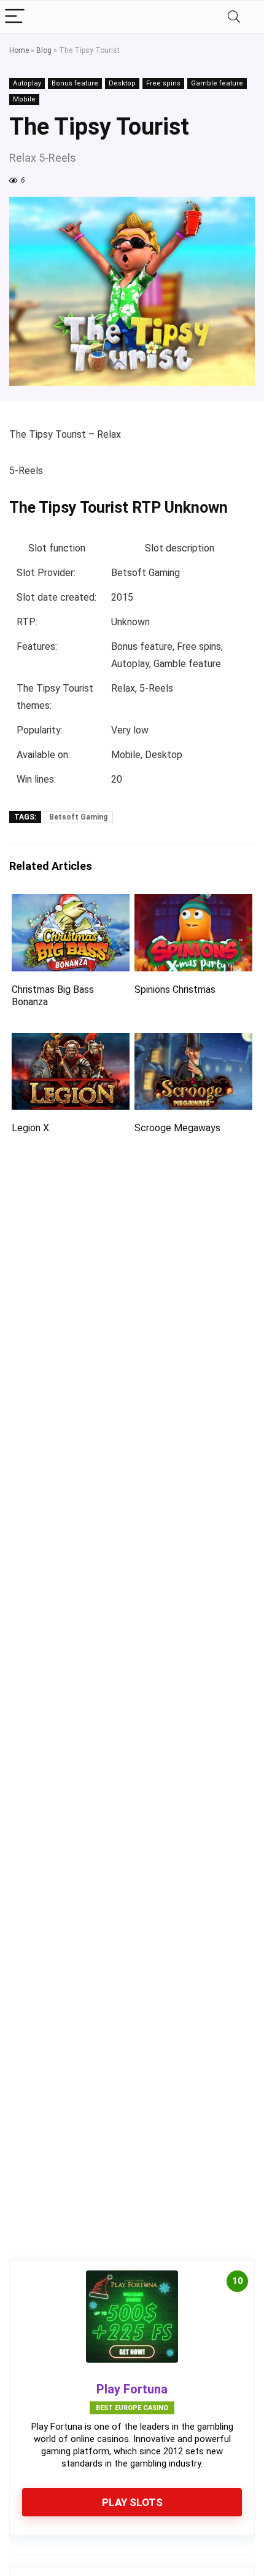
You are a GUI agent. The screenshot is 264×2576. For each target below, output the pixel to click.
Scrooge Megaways (177, 1128)
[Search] (234, 17)
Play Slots (132, 2502)
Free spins (163, 83)
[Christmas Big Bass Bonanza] (71, 902)
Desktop (122, 83)
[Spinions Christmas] (193, 902)
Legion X (30, 1128)
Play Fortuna (132, 2389)
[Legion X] (71, 1041)
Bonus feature (75, 83)
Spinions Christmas (175, 990)
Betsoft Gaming (78, 817)
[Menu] (15, 17)
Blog (44, 50)
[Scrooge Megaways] (193, 1041)
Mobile (24, 99)
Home (19, 50)
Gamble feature (217, 83)
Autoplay (27, 83)
